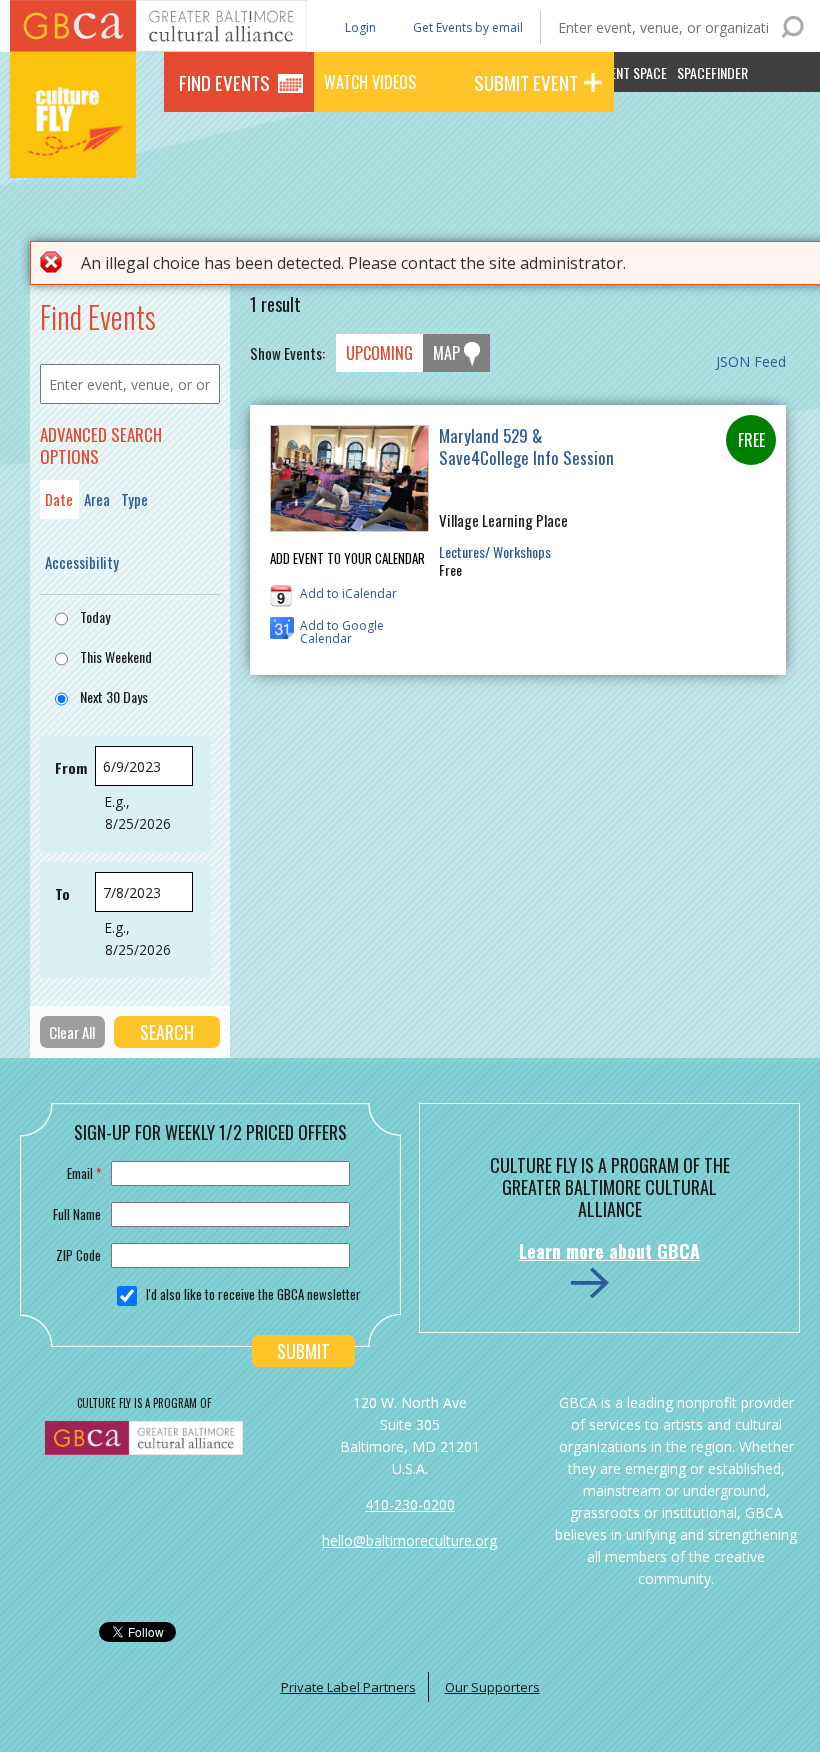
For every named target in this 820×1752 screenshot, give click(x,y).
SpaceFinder (712, 72)
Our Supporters (492, 1687)
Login (359, 26)
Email (84, 1173)
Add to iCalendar (348, 593)
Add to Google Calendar (342, 628)
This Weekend (116, 656)
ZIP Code (78, 1255)
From (71, 767)
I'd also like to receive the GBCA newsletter (253, 1294)
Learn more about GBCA (609, 1251)
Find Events (224, 82)
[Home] (73, 150)
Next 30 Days (114, 696)
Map (446, 353)
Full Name (77, 1214)
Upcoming (379, 353)
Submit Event (526, 82)
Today (95, 616)
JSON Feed (751, 361)
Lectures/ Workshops (495, 551)
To (62, 893)
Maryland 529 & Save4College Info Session (526, 446)
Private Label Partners (348, 1687)
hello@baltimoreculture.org (409, 1540)
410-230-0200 (410, 1504)
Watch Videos (370, 82)
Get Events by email (468, 27)
